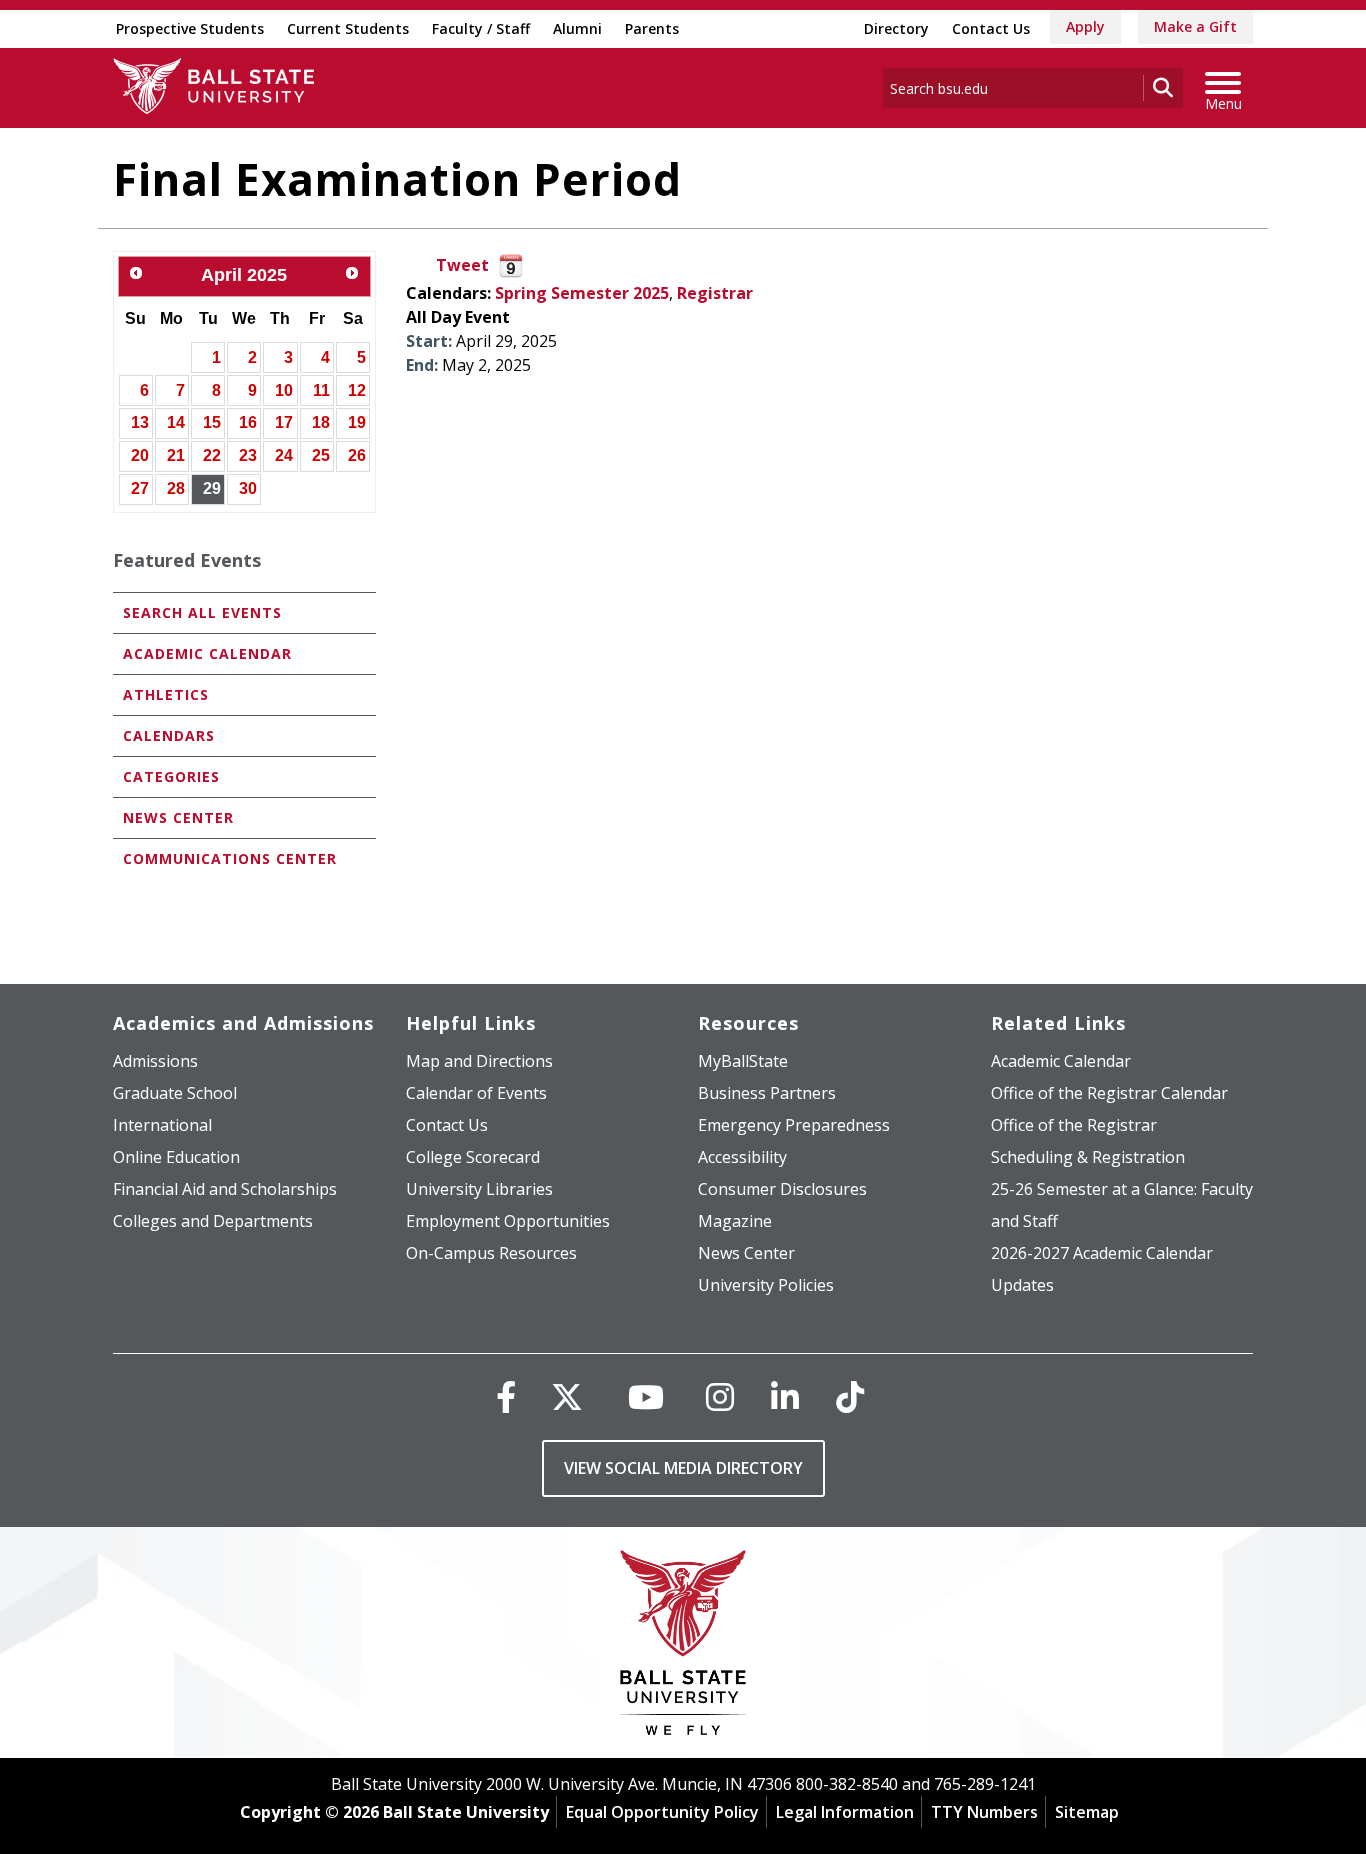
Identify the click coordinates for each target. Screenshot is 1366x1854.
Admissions (155, 1061)
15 (212, 422)
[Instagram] (720, 1396)
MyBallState (743, 1061)
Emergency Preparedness (794, 1125)
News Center (178, 817)
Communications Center (230, 858)
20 (140, 455)
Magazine (735, 1221)
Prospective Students (190, 28)
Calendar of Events (476, 1093)
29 (212, 488)
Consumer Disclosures (782, 1189)
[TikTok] (850, 1396)
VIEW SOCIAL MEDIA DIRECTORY (683, 1468)
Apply (1085, 26)
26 (357, 455)
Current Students (348, 28)
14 (176, 422)
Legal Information (845, 1812)
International (162, 1125)
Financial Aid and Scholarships (225, 1189)
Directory (896, 28)
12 (357, 390)
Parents (652, 28)
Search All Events (202, 612)
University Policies (766, 1285)
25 (321, 455)
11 (321, 390)
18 (321, 422)
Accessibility (742, 1157)
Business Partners (767, 1093)
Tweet (462, 265)
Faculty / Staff (481, 28)
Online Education (176, 1157)
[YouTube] (646, 1396)
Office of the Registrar (1074, 1125)
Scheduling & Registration (1088, 1157)
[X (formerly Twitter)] (567, 1396)
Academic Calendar (207, 653)
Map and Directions (479, 1061)
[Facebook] (506, 1396)
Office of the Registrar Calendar (1109, 1093)
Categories (171, 776)
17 (284, 422)
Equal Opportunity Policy (662, 1812)
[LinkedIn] (785, 1396)
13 (140, 422)
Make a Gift (1195, 26)
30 (248, 488)
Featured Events (187, 560)
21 (176, 455)
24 (284, 455)
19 (357, 422)
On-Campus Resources (491, 1253)
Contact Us (991, 28)
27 (140, 488)
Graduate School (175, 1093)
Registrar (715, 293)
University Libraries (479, 1189)
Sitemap (1087, 1812)
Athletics (166, 694)
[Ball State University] (683, 1647)
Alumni (577, 28)
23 (248, 455)
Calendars (169, 735)
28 (176, 488)
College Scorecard (473, 1157)
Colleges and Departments (213, 1221)
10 (284, 390)
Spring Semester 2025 (582, 293)
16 (248, 422)
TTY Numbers (984, 1812)
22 (212, 455)
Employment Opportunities (508, 1221)
